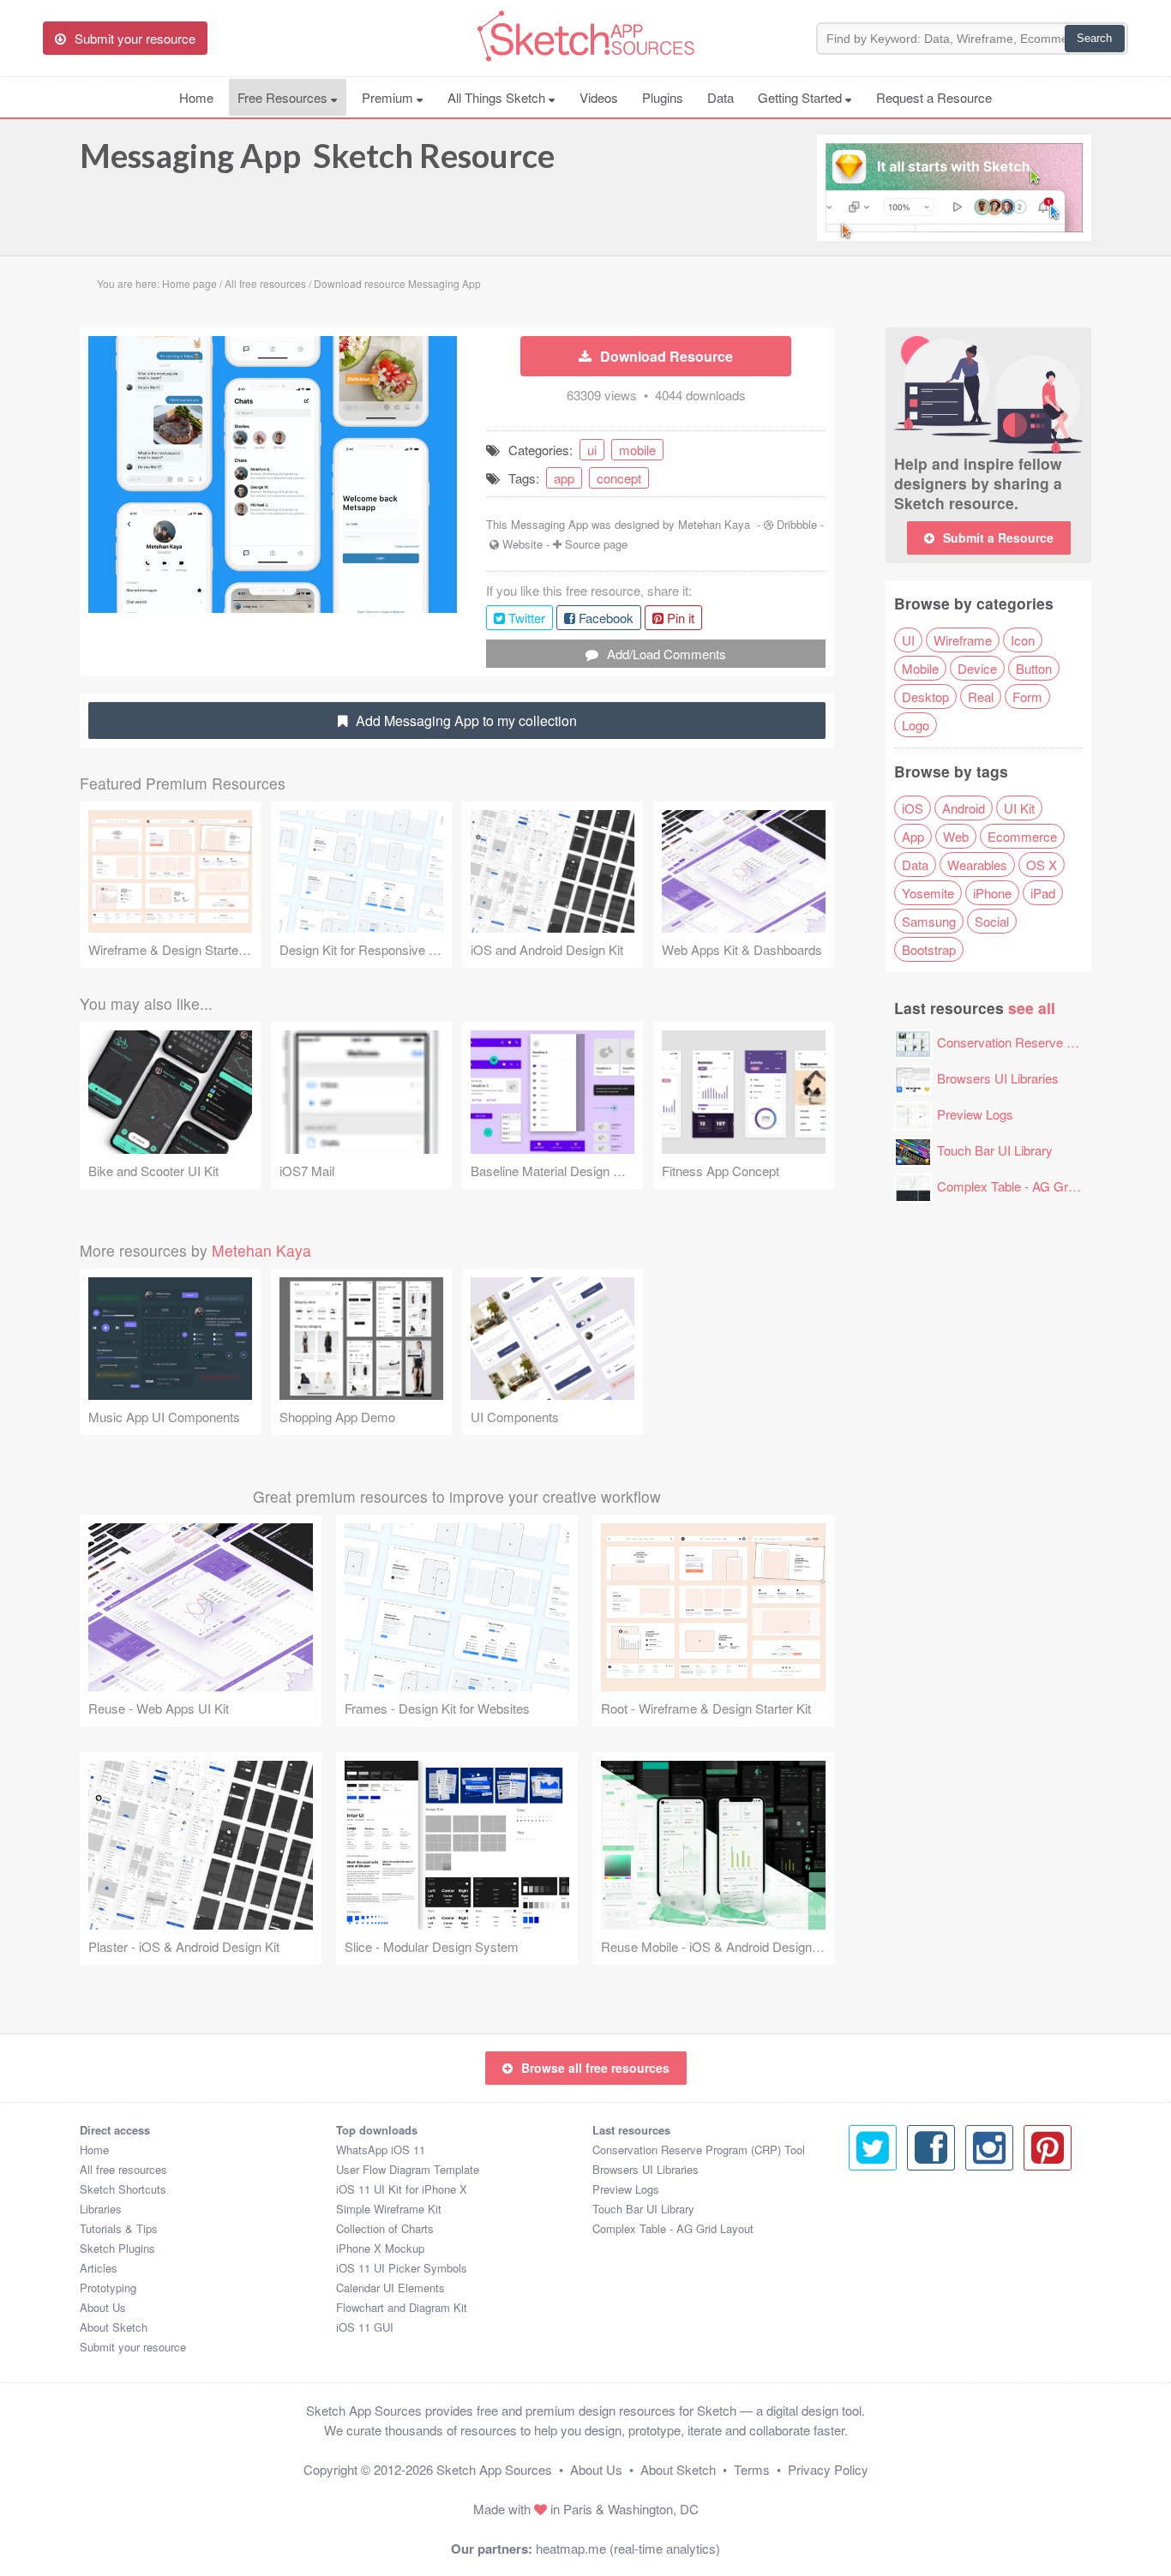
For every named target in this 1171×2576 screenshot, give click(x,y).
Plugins (663, 97)
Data (721, 97)
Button (1034, 668)
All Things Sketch (498, 97)
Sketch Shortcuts (123, 2189)
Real (981, 697)
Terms (752, 2469)
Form (1027, 697)
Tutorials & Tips (119, 2228)
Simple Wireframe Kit (389, 2209)
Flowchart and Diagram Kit (402, 2307)
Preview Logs (975, 1114)
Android (964, 808)
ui (592, 450)
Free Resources (284, 97)
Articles (99, 2268)
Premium (389, 97)
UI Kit (1019, 808)
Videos (599, 97)
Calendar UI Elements (390, 2288)
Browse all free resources (595, 2068)
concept (619, 478)
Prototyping (108, 2288)
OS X (1042, 865)
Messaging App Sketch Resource (317, 155)
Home (196, 97)
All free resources (123, 2169)
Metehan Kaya (714, 524)
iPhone (992, 893)
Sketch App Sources (494, 2469)
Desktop (925, 697)
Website (522, 544)
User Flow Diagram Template (408, 2169)
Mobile (920, 668)
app (564, 478)
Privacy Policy (828, 2469)
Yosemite (928, 893)
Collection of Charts (385, 2228)
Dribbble (797, 524)
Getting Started (802, 97)
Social (992, 921)
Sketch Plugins (117, 2248)
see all (1032, 1008)
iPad (1043, 893)
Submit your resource (133, 2347)
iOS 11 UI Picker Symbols (402, 2268)
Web (956, 836)
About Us (103, 2307)
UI (908, 640)
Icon (1023, 640)
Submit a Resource (998, 537)
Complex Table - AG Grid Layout (1028, 1186)
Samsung (929, 921)
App (913, 836)
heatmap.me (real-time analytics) (628, 2548)
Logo (916, 725)
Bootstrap (929, 949)
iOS (913, 808)
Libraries (101, 2209)
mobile (637, 450)
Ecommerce (1022, 836)
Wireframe (963, 640)
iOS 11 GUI (365, 2327)
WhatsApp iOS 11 (381, 2150)
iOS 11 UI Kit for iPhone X (402, 2189)
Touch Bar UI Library (995, 1150)
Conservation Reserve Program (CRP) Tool (699, 2150)
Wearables (977, 865)
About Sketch (114, 2327)
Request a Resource (934, 97)
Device (977, 668)
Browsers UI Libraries (998, 1078)
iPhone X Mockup (380, 2248)
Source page (596, 544)
